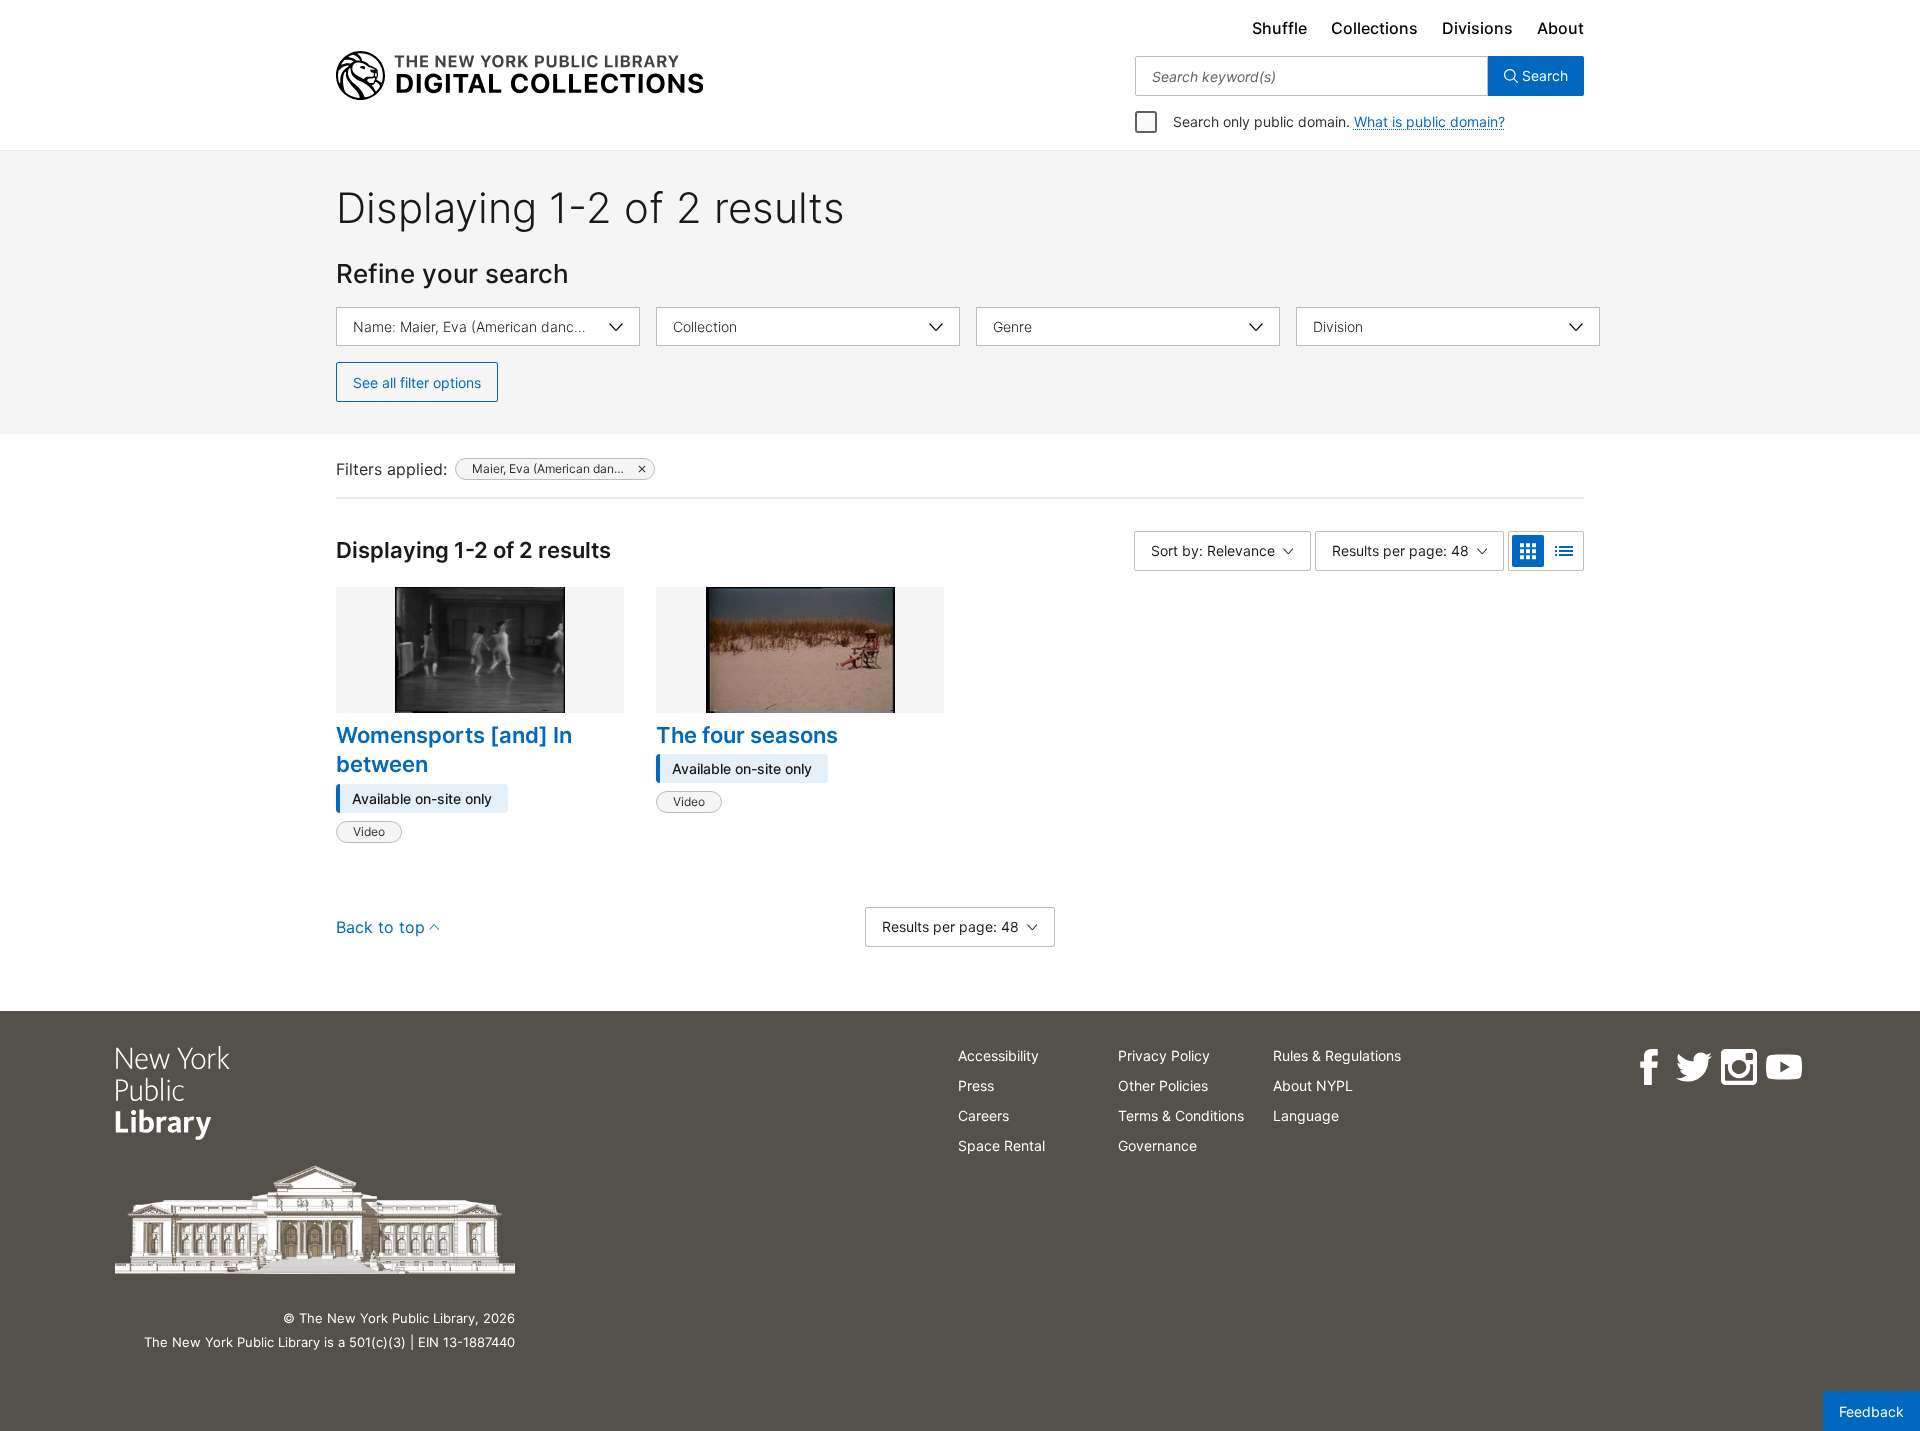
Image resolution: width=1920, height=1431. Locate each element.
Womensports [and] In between (454, 750)
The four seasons (747, 735)
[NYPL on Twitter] (1692, 1067)
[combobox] (1311, 76)
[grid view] (1528, 551)
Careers (983, 1115)
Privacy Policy (1164, 1055)
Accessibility (998, 1055)
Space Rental (1001, 1145)
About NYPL (1313, 1085)
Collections (1374, 28)
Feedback (1871, 1411)
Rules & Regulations (1337, 1055)
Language (1306, 1115)
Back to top (380, 927)
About (1560, 28)
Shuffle (1279, 28)
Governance (1157, 1145)
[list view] (1564, 551)
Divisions (1477, 28)
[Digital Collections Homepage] (519, 76)
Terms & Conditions (1181, 1115)
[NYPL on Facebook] (1647, 1067)
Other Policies (1163, 1085)
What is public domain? (1429, 121)
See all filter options (417, 382)
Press (976, 1085)
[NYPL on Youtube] (1782, 1067)
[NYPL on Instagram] (1737, 1067)
